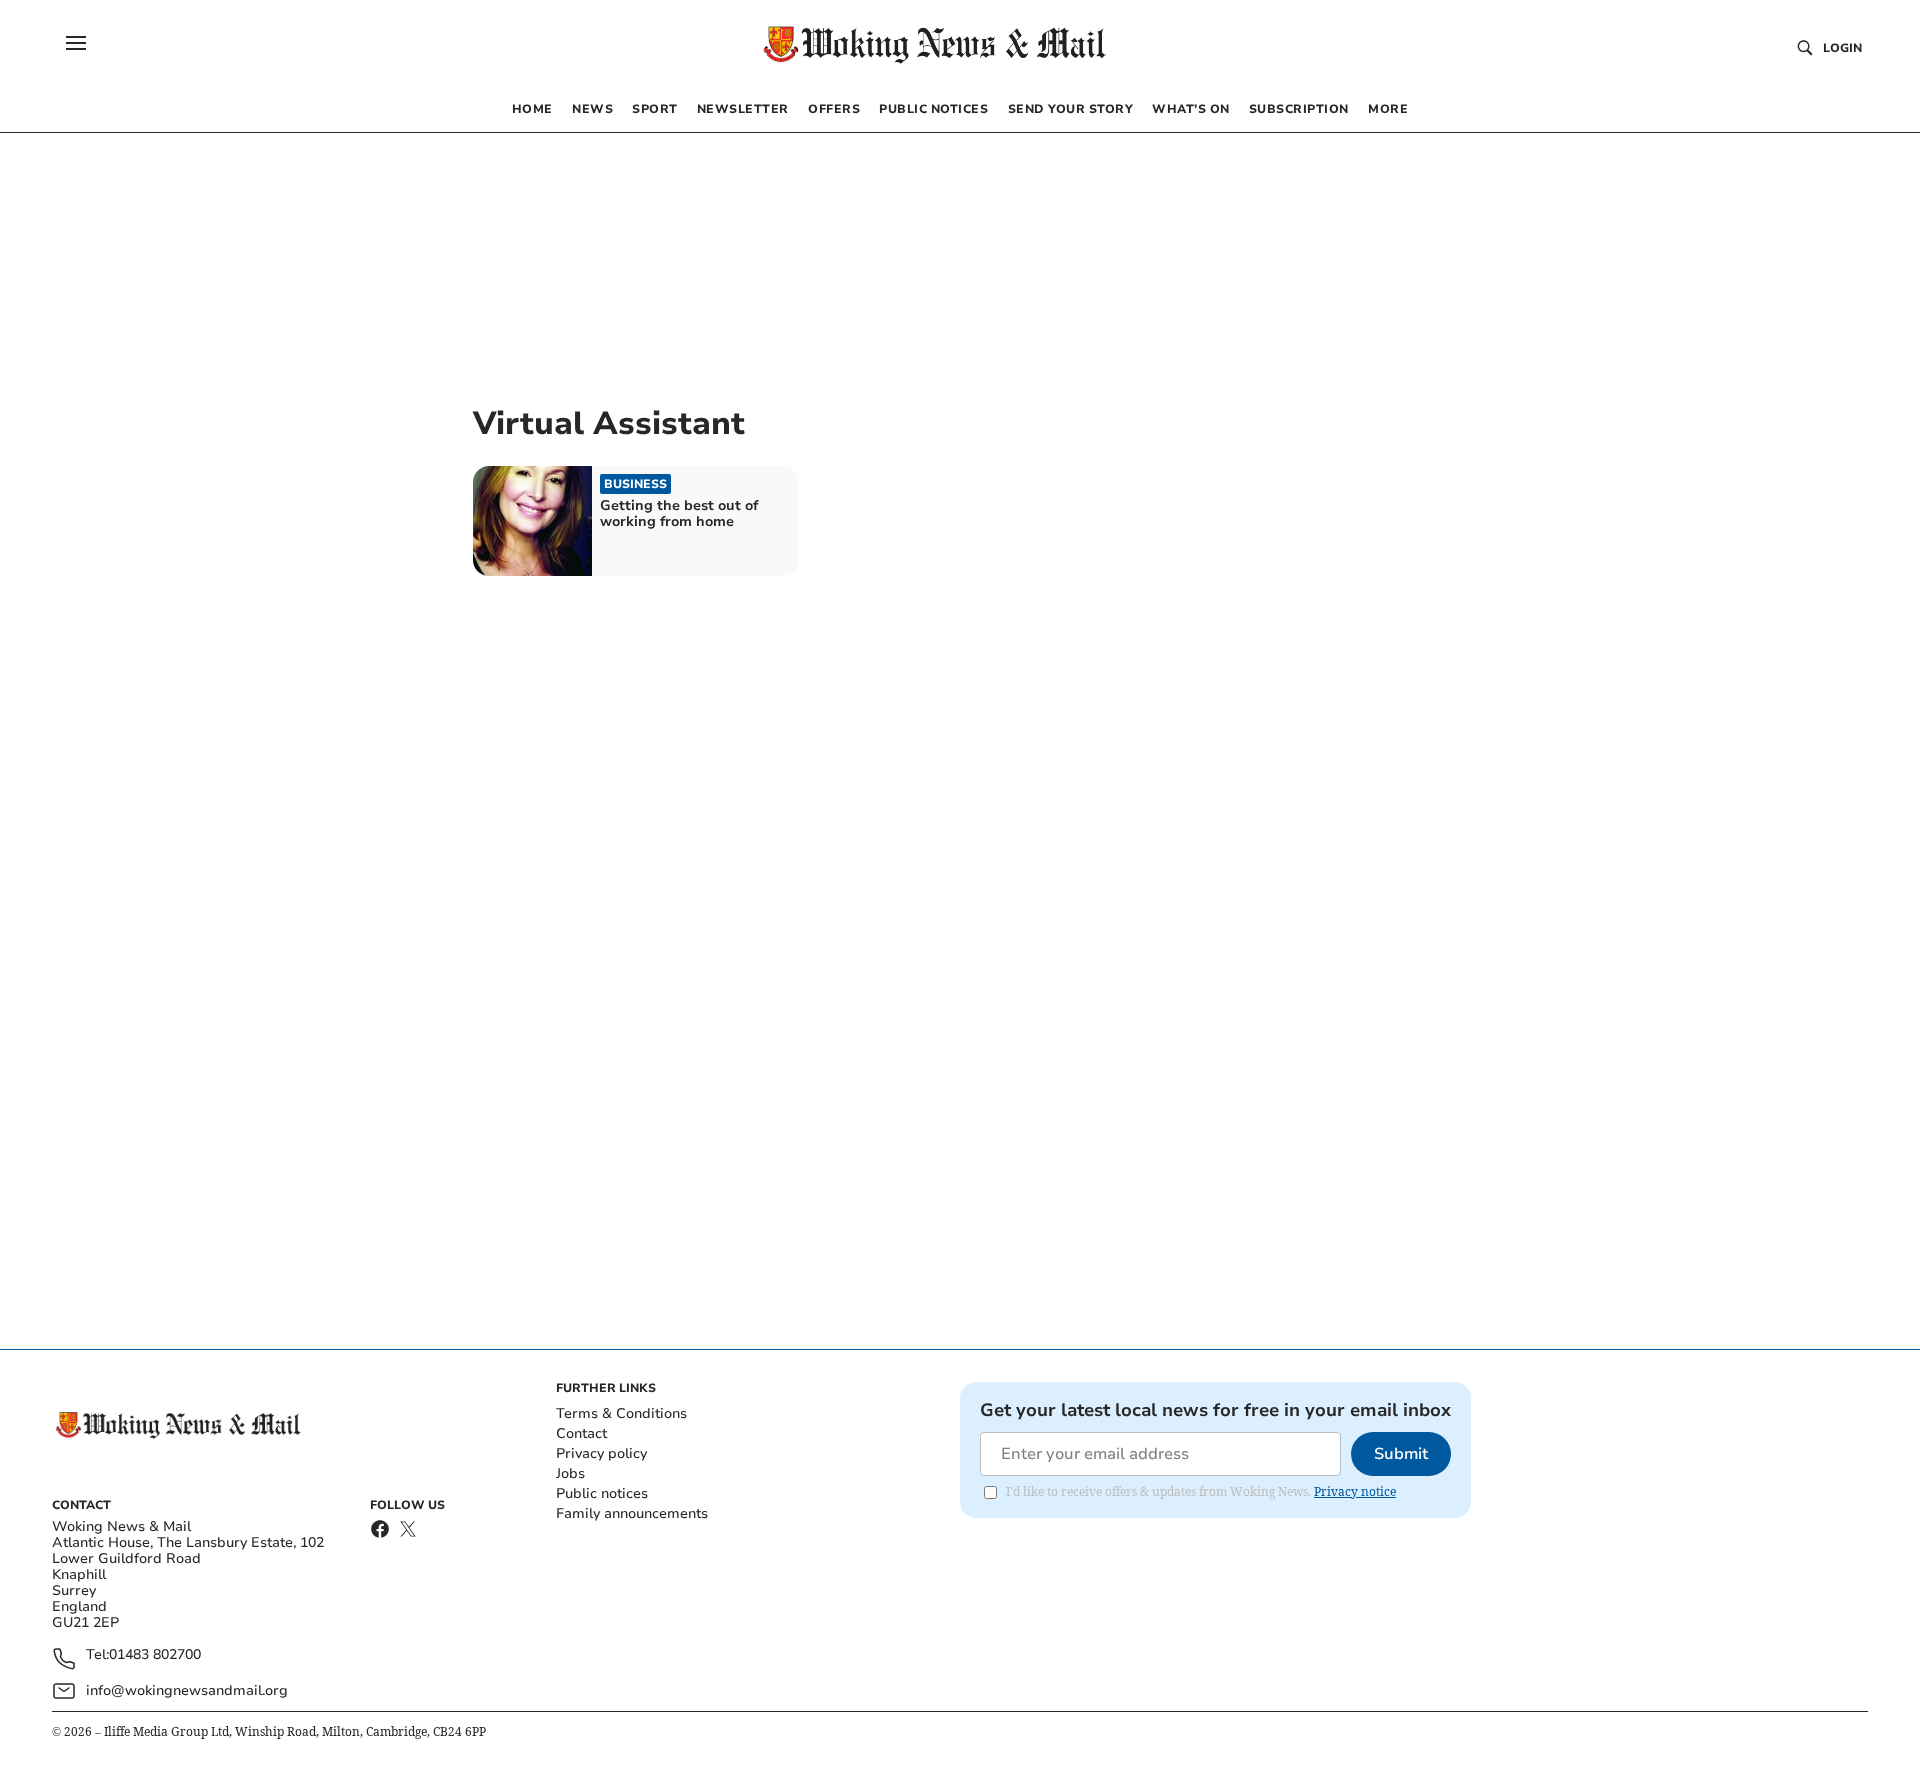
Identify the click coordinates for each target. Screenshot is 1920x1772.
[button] (76, 43)
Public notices (602, 1493)
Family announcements (632, 1513)
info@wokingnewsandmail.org (187, 1690)
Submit (1401, 1454)
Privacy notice (1355, 1491)
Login (1842, 48)
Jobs (570, 1473)
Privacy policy (601, 1453)
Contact (581, 1433)
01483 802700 (155, 1655)
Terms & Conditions (621, 1413)
